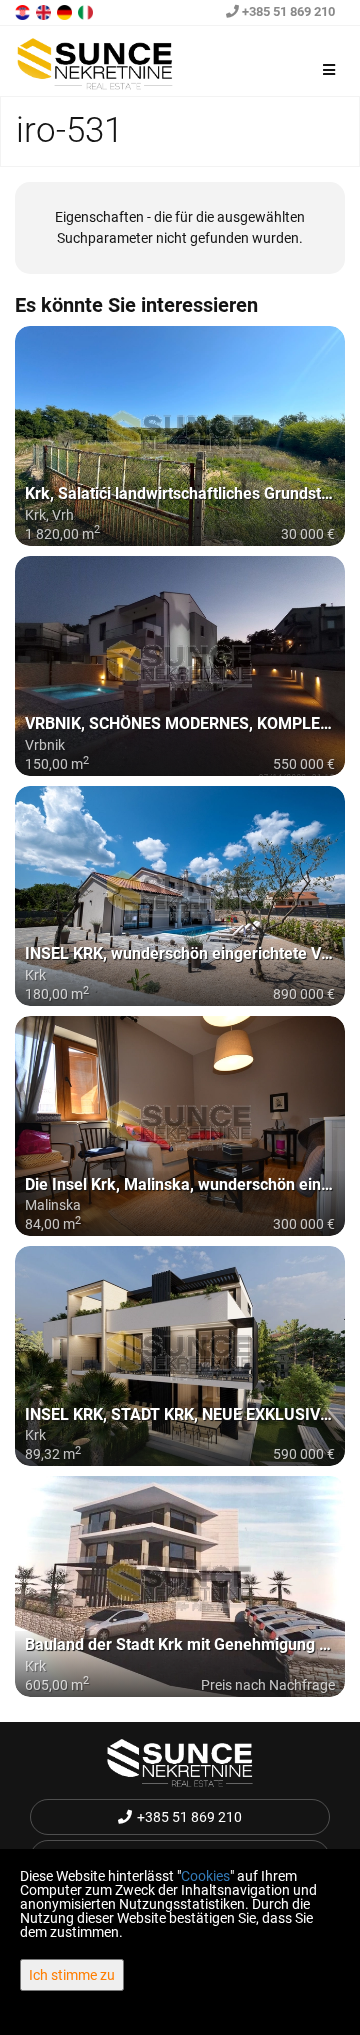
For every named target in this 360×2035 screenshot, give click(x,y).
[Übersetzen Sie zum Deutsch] (66, 11)
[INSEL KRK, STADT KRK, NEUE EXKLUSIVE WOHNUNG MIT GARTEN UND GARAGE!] (180, 1356)
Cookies (205, 1876)
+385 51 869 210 (287, 11)
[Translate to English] (45, 11)
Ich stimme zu (72, 1975)
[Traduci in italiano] (87, 11)
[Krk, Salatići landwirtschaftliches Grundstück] (180, 436)
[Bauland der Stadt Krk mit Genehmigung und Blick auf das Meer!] (180, 1586)
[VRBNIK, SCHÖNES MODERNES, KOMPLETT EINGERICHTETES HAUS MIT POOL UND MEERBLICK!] (180, 666)
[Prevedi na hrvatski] (24, 11)
